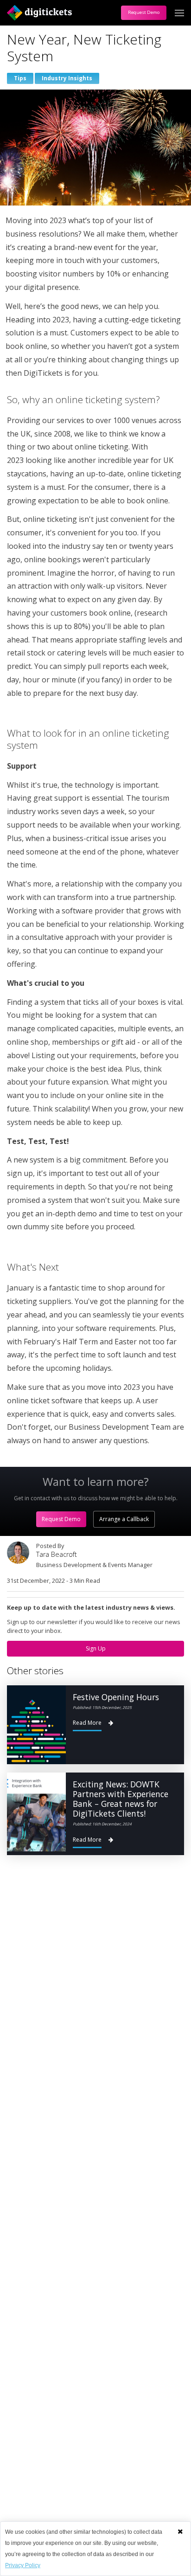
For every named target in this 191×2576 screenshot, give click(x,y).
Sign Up (96, 1648)
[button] (180, 2531)
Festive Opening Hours (116, 1697)
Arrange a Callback (124, 1519)
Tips (20, 78)
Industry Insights (67, 78)
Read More (87, 1723)
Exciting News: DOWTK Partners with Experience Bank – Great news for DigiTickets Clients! (121, 1799)
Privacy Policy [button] (23, 2565)
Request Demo (144, 12)
